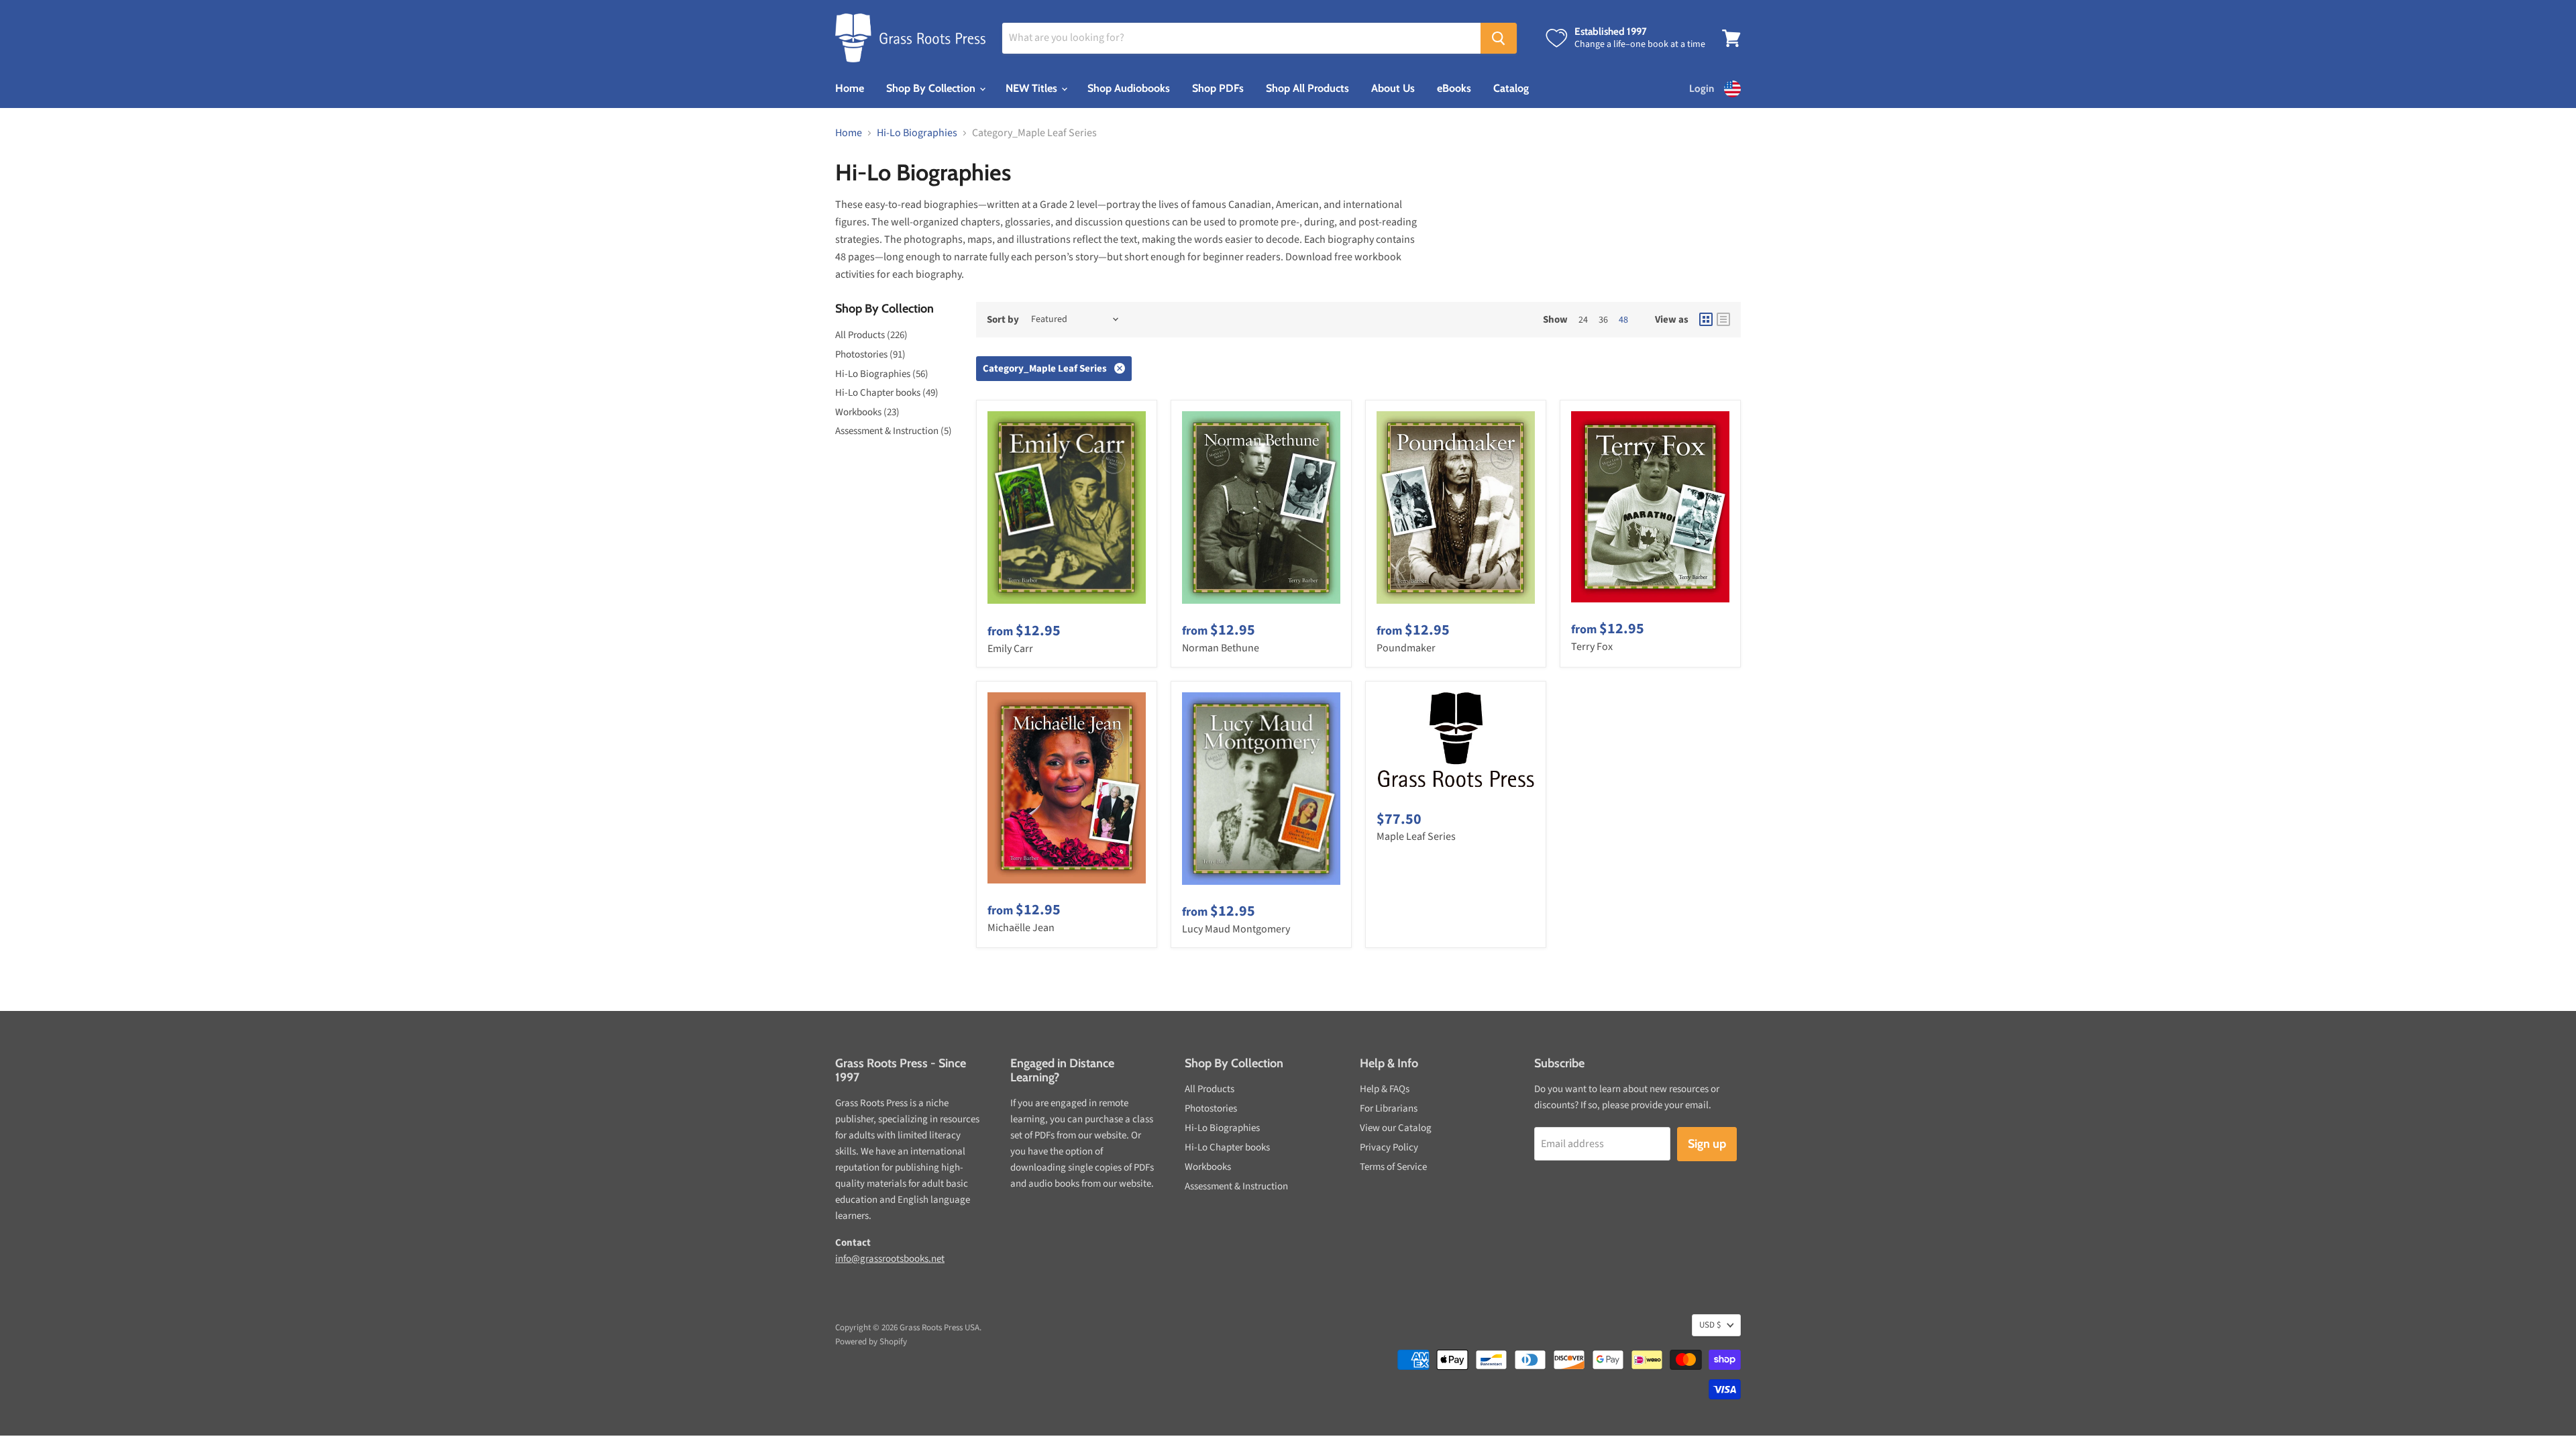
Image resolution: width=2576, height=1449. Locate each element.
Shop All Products (1307, 88)
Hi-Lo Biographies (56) (882, 374)
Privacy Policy (1389, 1147)
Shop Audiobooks (1129, 88)
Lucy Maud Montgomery (1236, 929)
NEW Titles (1033, 88)
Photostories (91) (870, 355)
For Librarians (1389, 1109)
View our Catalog (1396, 1128)
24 (1583, 320)
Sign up (1707, 1144)
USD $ (1710, 1325)
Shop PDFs (1218, 88)
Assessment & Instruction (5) (894, 431)
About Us (1393, 88)
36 (1603, 320)
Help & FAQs (1385, 1089)
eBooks (1454, 88)
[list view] (1723, 319)
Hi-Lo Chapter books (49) (887, 393)
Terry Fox (1592, 647)
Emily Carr (1010, 649)
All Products (1210, 1089)
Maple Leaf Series (1416, 837)
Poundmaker (1406, 648)
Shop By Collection (932, 88)
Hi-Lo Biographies (917, 133)
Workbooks (1208, 1167)
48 (1623, 320)
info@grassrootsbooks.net (890, 1259)
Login (1702, 89)
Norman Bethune (1221, 648)
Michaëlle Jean (1021, 928)
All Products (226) (871, 335)
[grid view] (1706, 319)
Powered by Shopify (871, 1342)
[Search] (1499, 38)
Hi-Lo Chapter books (1227, 1147)
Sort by (1003, 320)
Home (850, 88)
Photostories (1211, 1109)
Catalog (1511, 88)
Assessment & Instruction (1236, 1186)
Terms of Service (1393, 1167)
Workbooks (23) (867, 412)
